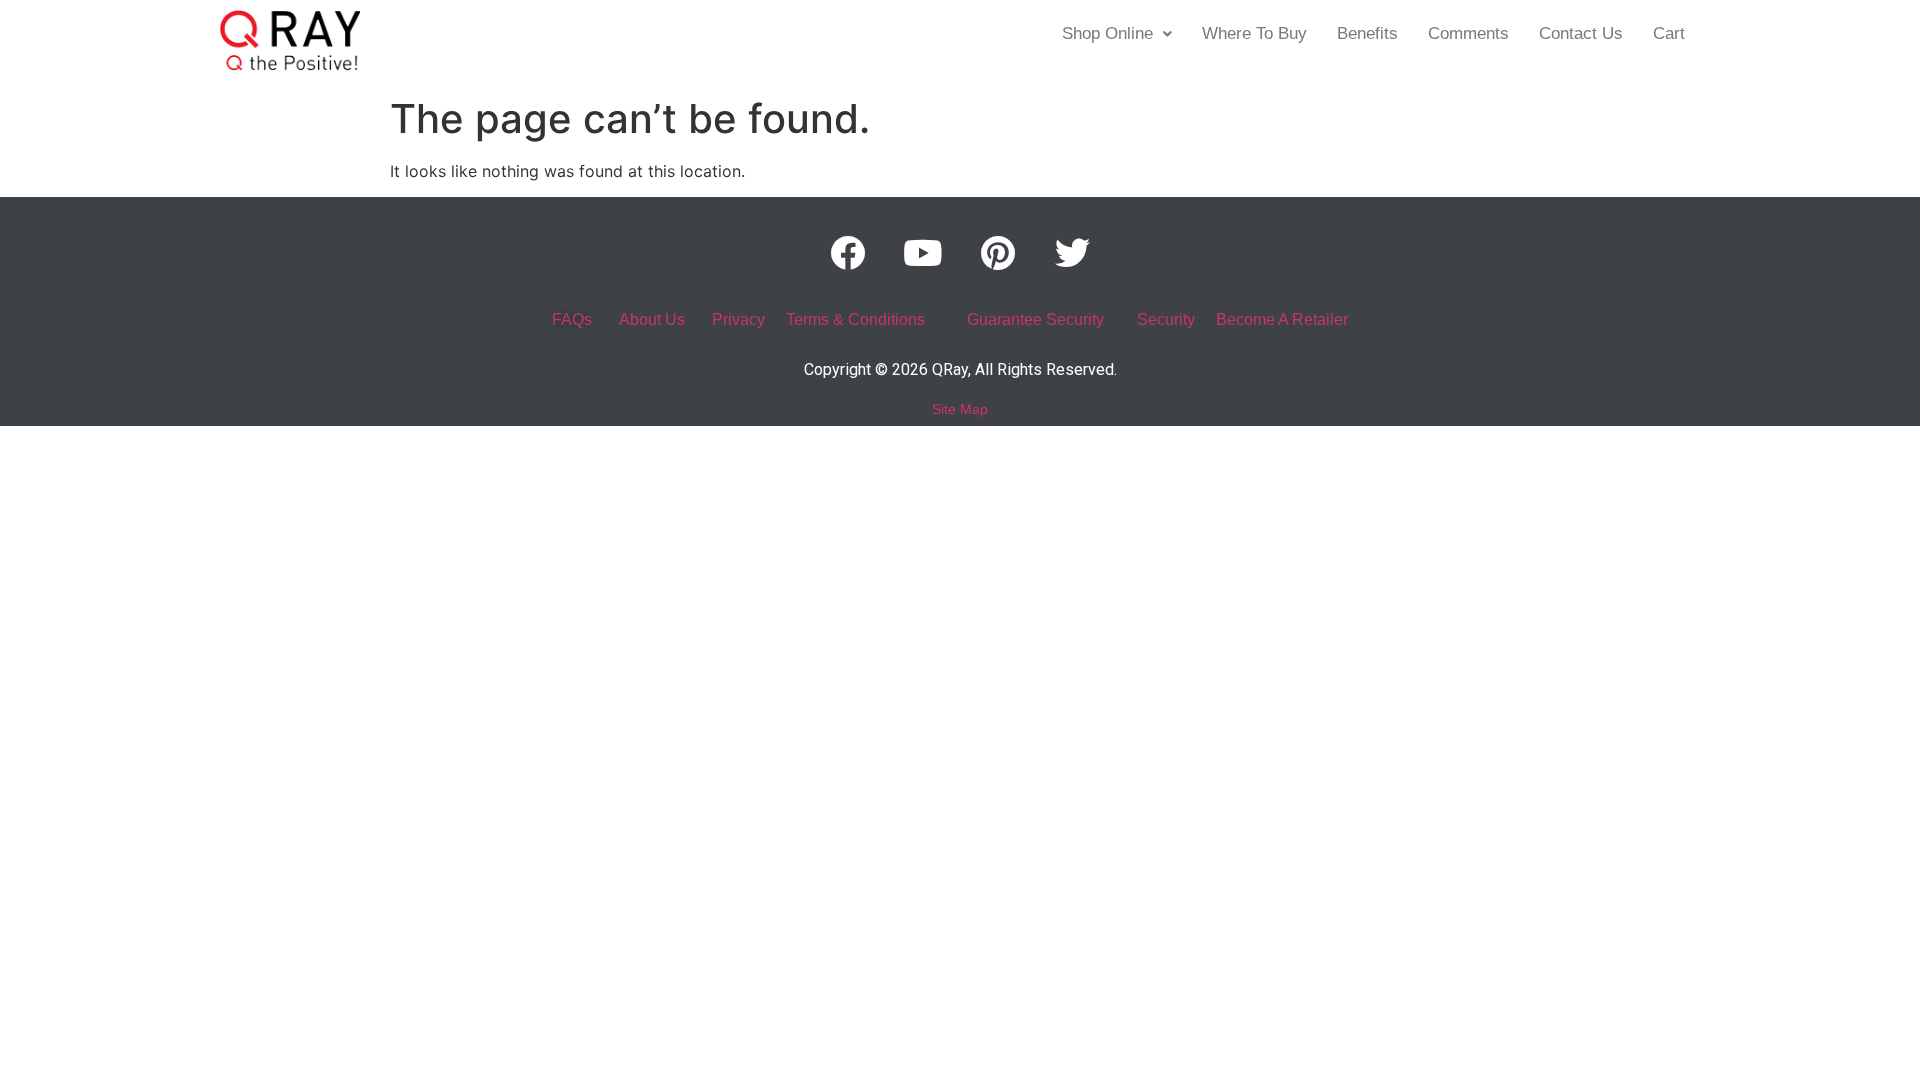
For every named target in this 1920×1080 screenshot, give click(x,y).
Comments (1468, 33)
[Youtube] (923, 252)
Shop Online (1107, 33)
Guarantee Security (1035, 319)
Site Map (960, 409)
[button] (1117, 33)
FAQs (572, 319)
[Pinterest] (998, 252)
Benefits (1367, 33)
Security (1166, 319)
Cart (1669, 33)
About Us (652, 319)
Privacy (738, 319)
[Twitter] (1073, 252)
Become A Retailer (1282, 319)
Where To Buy (1254, 33)
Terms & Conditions (855, 319)
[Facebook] (848, 252)
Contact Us (1581, 33)
